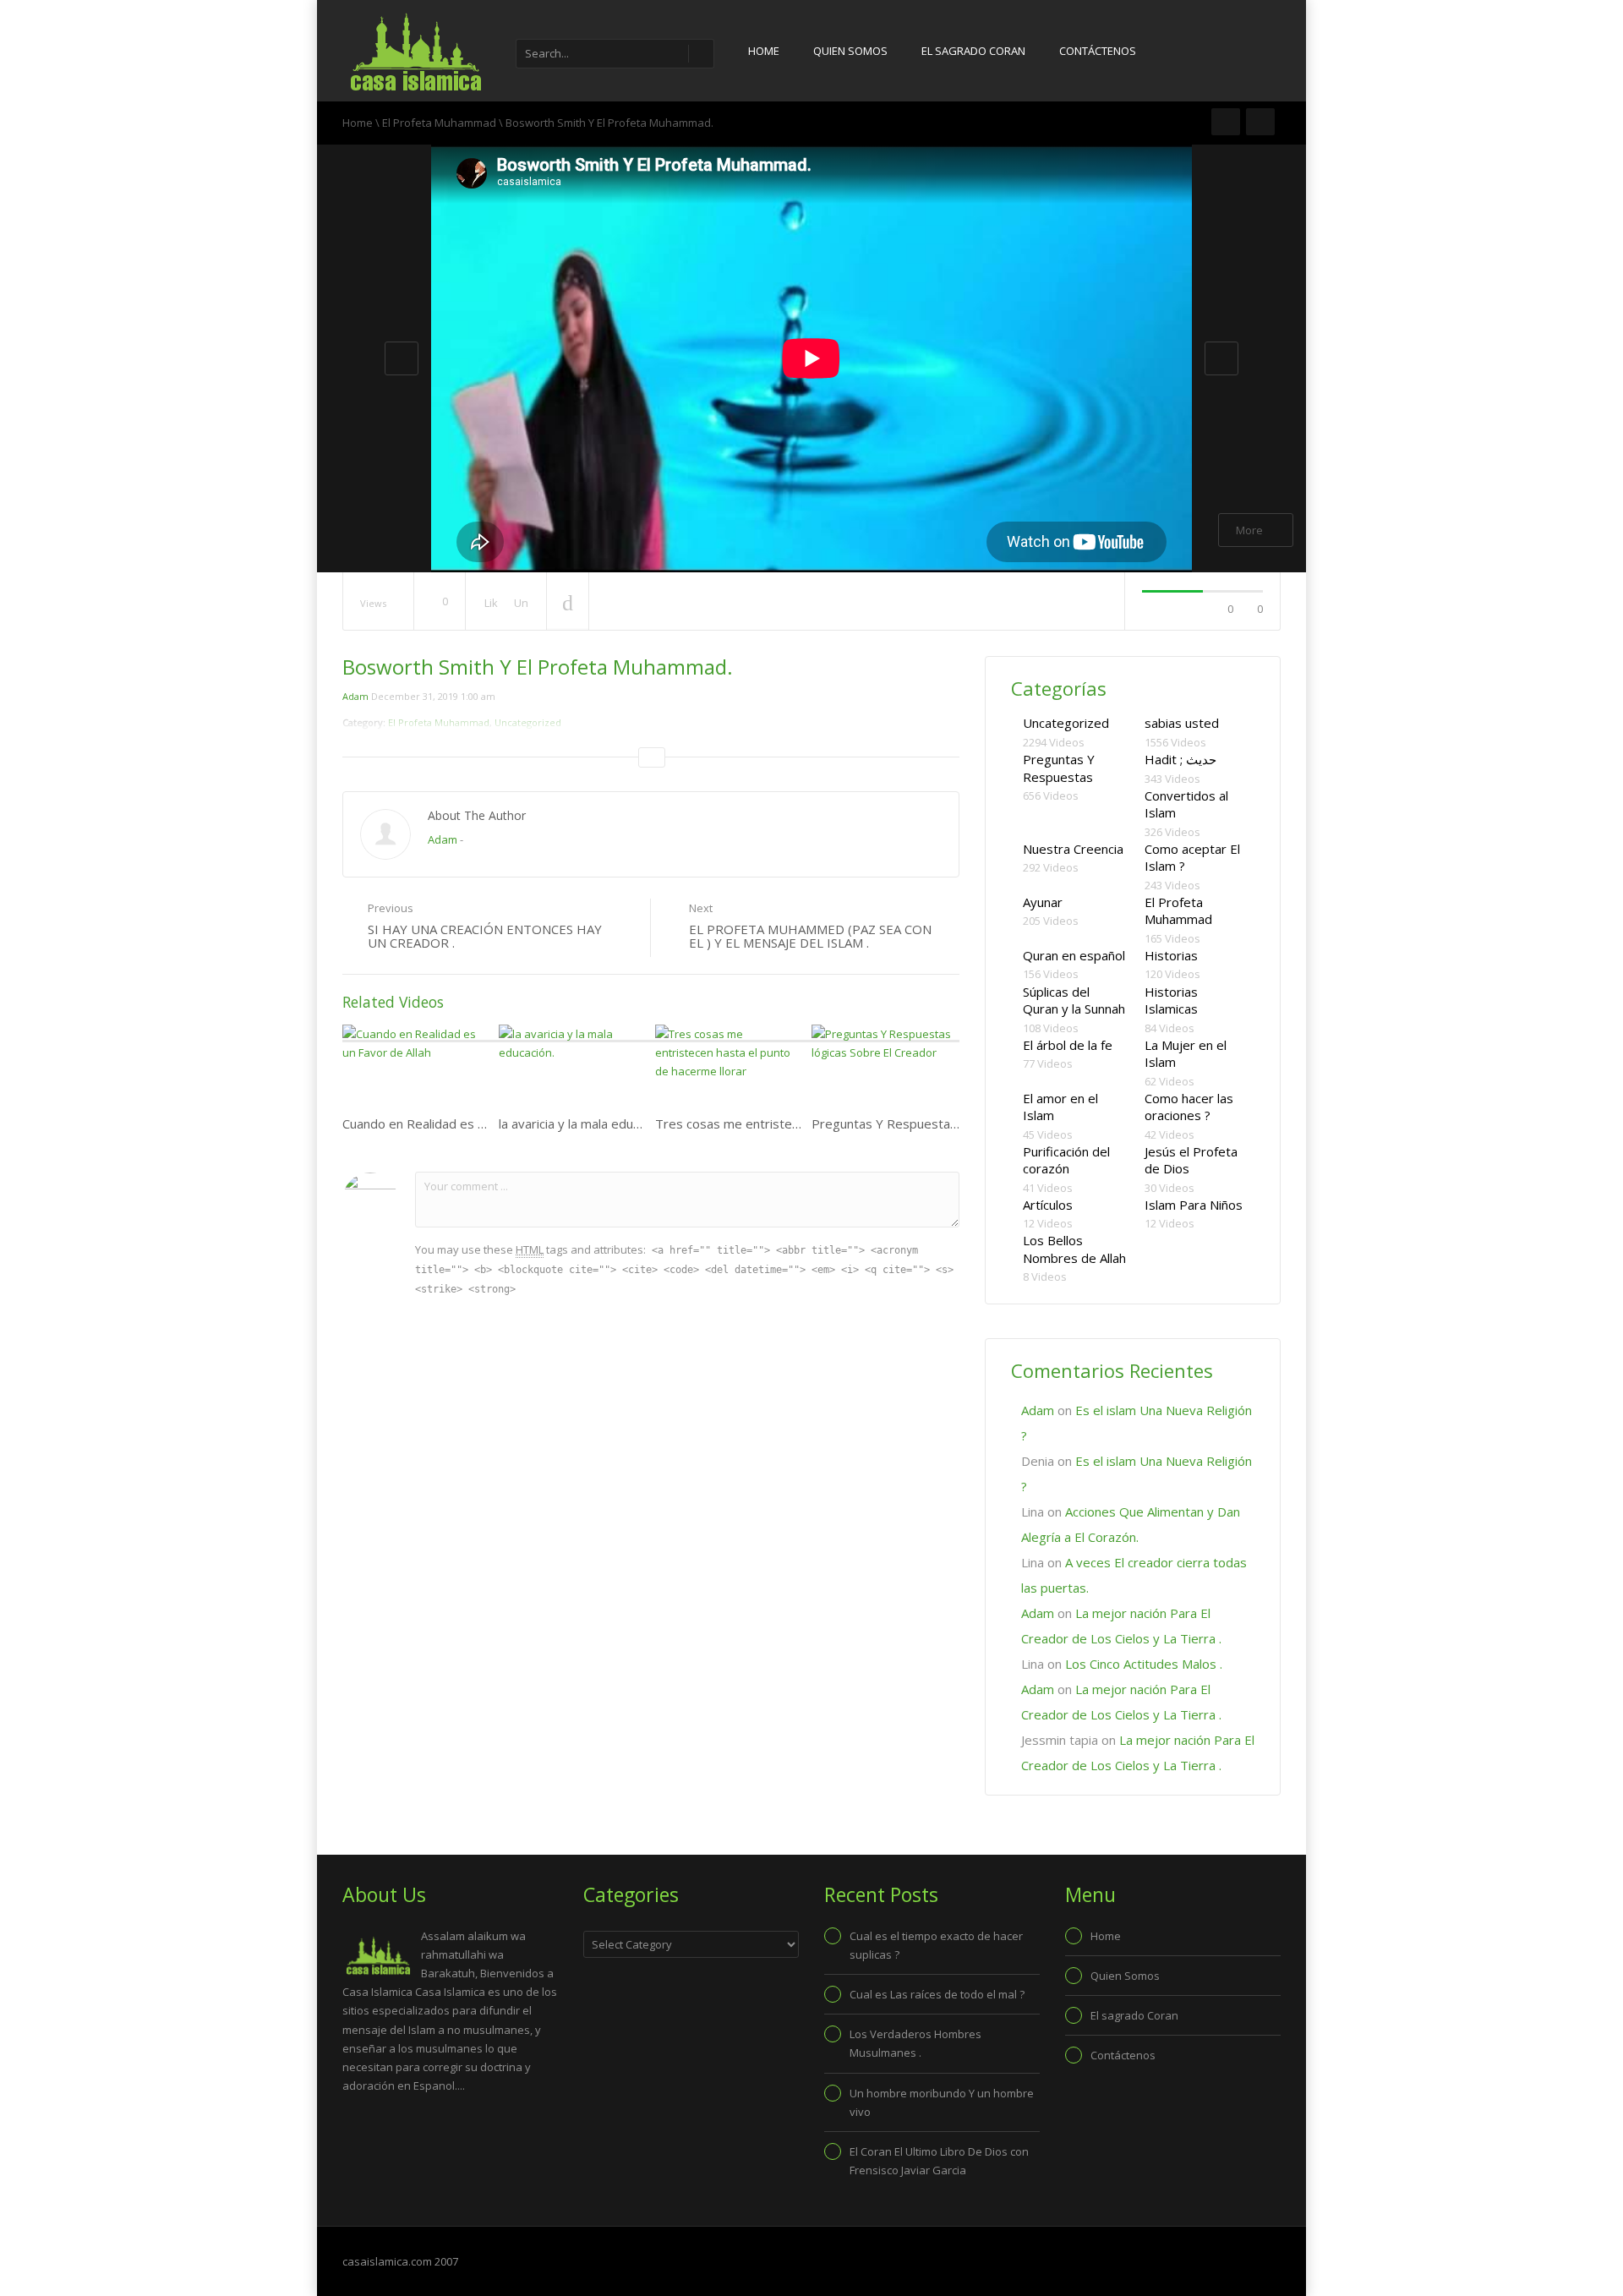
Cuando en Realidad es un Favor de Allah (459, 1123)
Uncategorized (1066, 723)
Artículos (1048, 1205)
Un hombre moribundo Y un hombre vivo (942, 2102)
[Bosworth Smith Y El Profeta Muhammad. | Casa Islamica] (414, 51)
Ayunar (1043, 902)
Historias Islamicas (1171, 1000)
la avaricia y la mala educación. (585, 1123)
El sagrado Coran (973, 51)
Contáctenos (1098, 51)
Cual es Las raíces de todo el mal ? (937, 1994)
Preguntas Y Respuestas (1059, 768)
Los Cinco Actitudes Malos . (1144, 1664)
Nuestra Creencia (1073, 849)
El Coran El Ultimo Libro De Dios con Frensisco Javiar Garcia (939, 2161)
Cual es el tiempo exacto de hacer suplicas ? (936, 1945)
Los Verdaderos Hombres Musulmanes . (915, 2043)
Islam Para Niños (1194, 1205)
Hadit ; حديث (1180, 759)
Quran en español (1074, 955)
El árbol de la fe (1068, 1045)
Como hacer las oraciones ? (1189, 1107)
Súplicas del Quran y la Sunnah (1074, 1000)
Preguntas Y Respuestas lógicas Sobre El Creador (957, 1123)
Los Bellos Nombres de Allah (1074, 1249)
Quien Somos (850, 51)
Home (764, 51)
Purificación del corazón (1066, 1160)
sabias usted (1182, 723)
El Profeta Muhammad (439, 123)
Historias (1171, 955)
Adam (355, 696)
